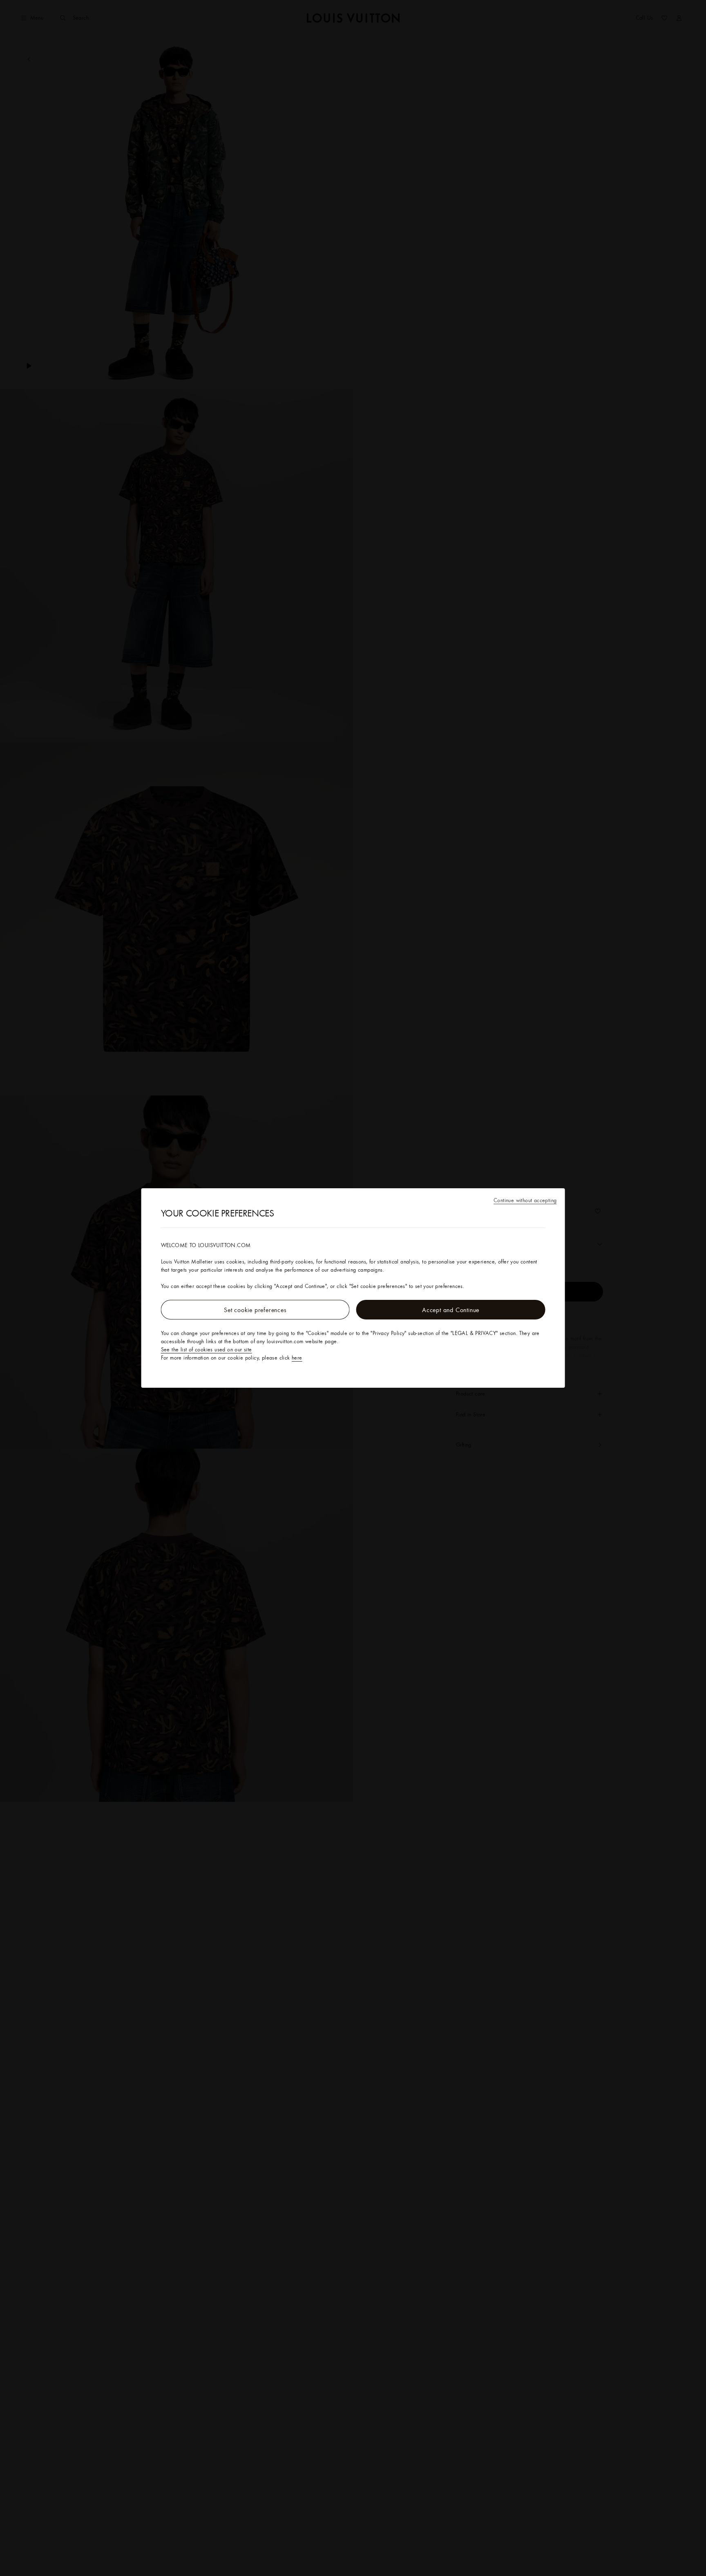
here (297, 1357)
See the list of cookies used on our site (207, 1349)
